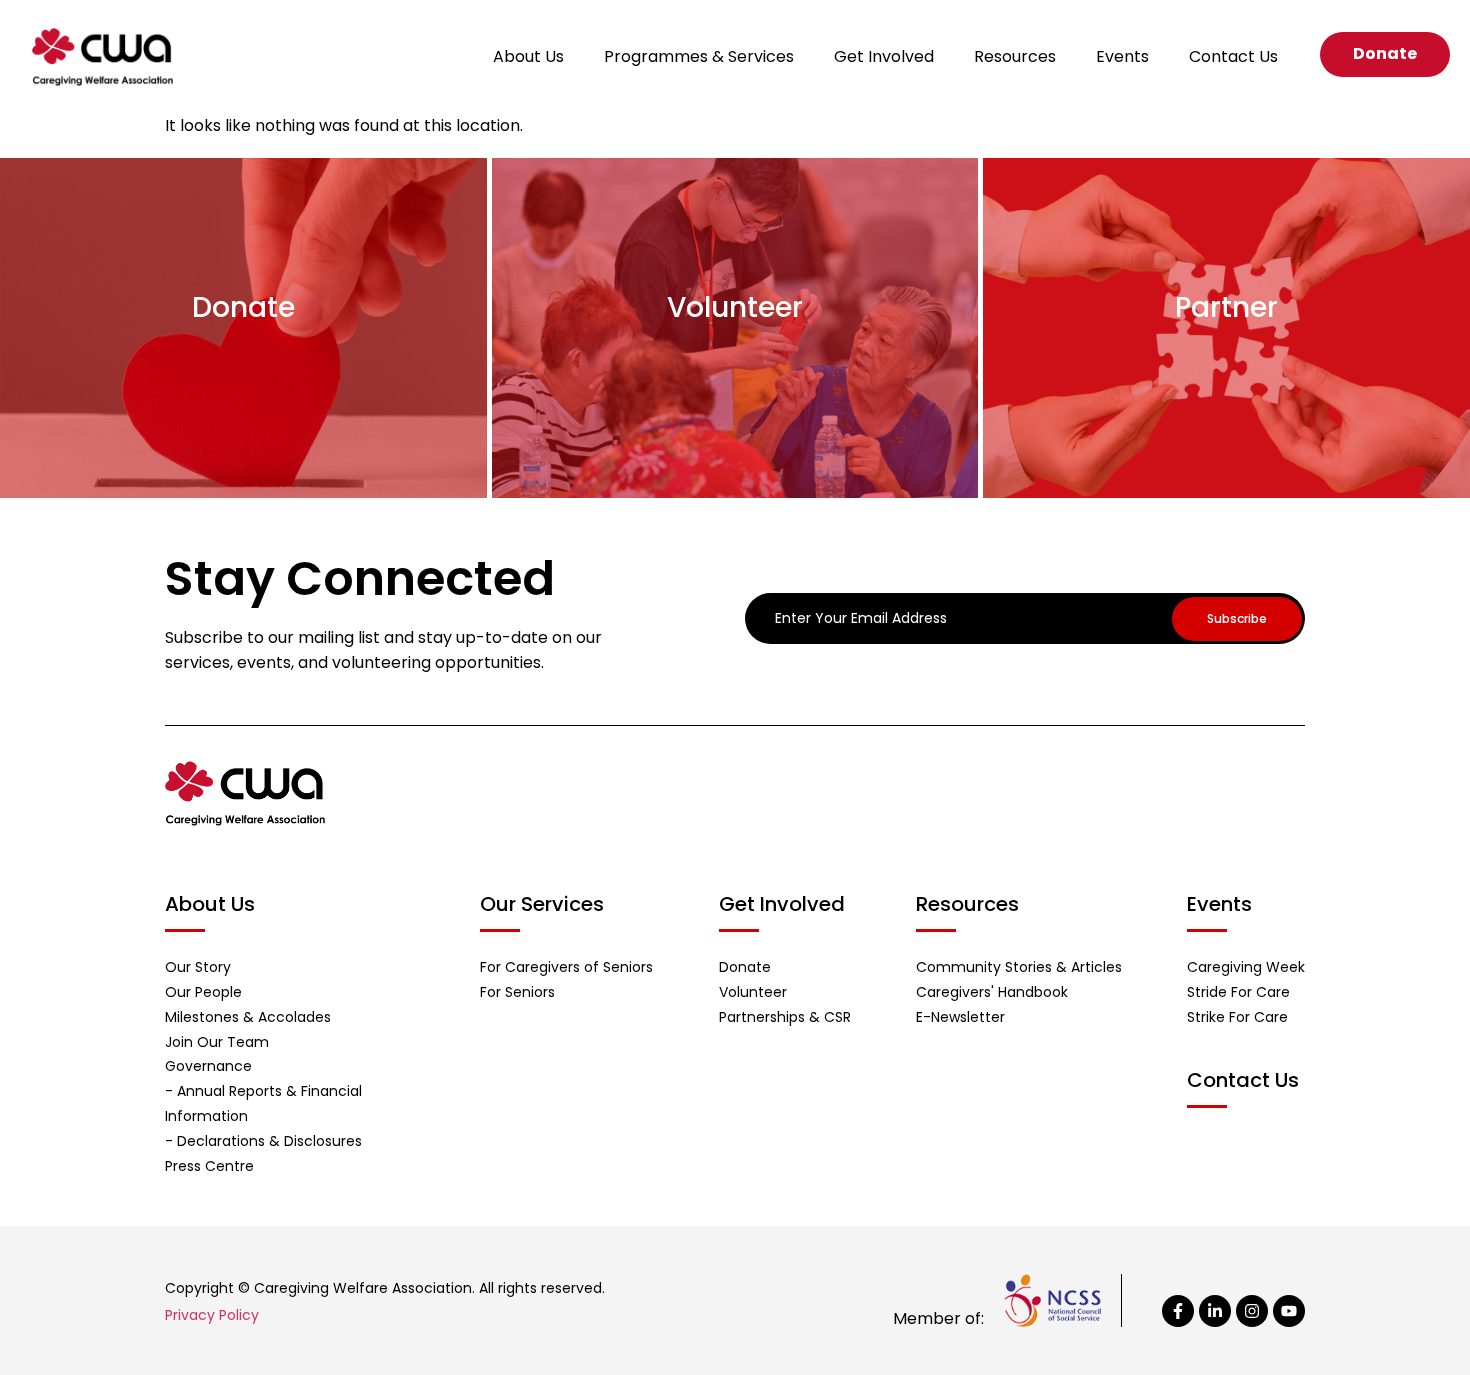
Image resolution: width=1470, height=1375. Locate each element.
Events (1122, 56)
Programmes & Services (699, 56)
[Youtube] (1289, 1311)
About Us (528, 56)
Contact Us (1233, 56)
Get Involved (884, 56)
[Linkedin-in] (1215, 1311)
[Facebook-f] (1178, 1311)
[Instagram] (1252, 1311)
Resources (1015, 56)
